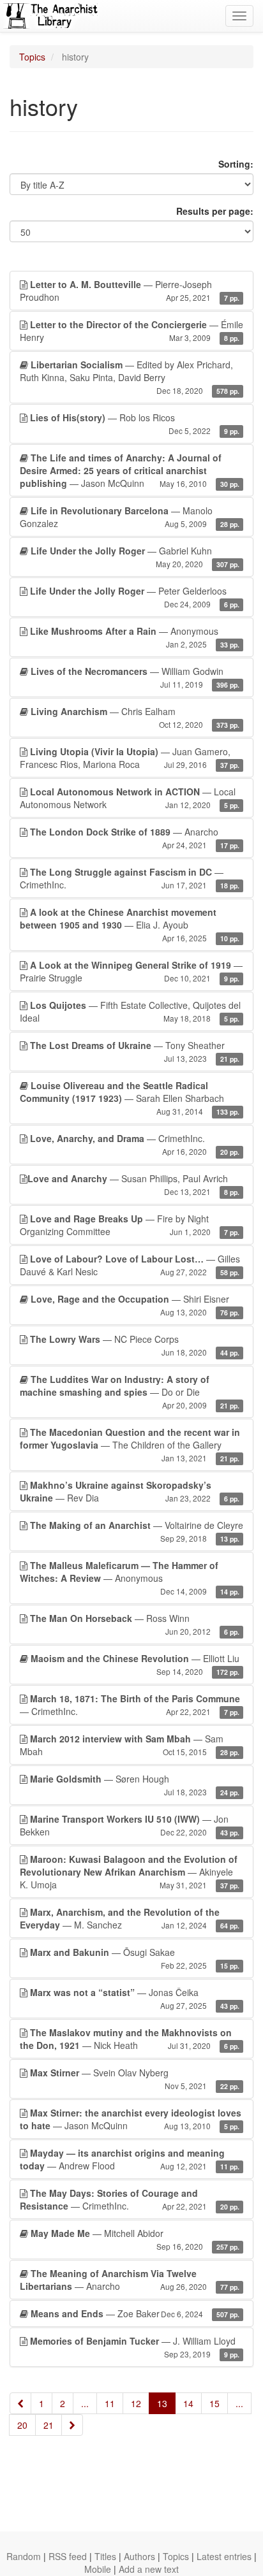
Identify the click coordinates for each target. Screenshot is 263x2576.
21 (49, 2425)
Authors (139, 2556)
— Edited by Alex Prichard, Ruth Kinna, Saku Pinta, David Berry (130, 377)
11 (110, 2403)
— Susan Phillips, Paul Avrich (133, 1184)
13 (162, 2403)
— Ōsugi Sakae (135, 1958)
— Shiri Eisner (135, 1305)
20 (22, 2425)
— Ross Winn (135, 1624)
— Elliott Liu (135, 1664)
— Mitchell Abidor (135, 2239)
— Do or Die (130, 1392)
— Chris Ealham (135, 717)
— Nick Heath (130, 2039)
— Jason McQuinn (130, 470)
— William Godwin (135, 677)
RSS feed (68, 2556)
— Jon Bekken (130, 1825)
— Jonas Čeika (135, 1998)
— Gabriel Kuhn (135, 557)
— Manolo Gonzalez (130, 517)
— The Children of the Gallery (130, 1444)
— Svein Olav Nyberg (135, 2079)
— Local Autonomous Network (130, 798)
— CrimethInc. (130, 878)
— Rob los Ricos (135, 423)
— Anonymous (135, 637)
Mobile (98, 2569)
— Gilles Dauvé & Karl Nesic (130, 1265)
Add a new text (149, 2569)
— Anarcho (135, 838)
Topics (32, 57)
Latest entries (224, 2556)
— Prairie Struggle (131, 971)
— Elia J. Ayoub (130, 924)
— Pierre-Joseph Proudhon (130, 291)
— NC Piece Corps (135, 1345)
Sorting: (236, 164)
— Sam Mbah (130, 1745)
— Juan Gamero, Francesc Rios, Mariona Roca (130, 758)
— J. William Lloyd (135, 2347)
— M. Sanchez (130, 1918)
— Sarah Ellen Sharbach (130, 1098)
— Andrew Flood (130, 2159)
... (85, 2403)
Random (24, 2556)
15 (214, 2403)
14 (188, 2403)
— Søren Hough (135, 1785)
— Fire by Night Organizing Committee (130, 1225)
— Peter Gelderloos (135, 597)
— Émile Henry (131, 331)
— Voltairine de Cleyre (137, 1531)
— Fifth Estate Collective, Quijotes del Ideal (130, 1011)
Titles (105, 2556)
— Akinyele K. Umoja (130, 1872)
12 (136, 2403)
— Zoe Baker (135, 2313)
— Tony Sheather (135, 1051)
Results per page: (215, 211)
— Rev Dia (130, 1491)
